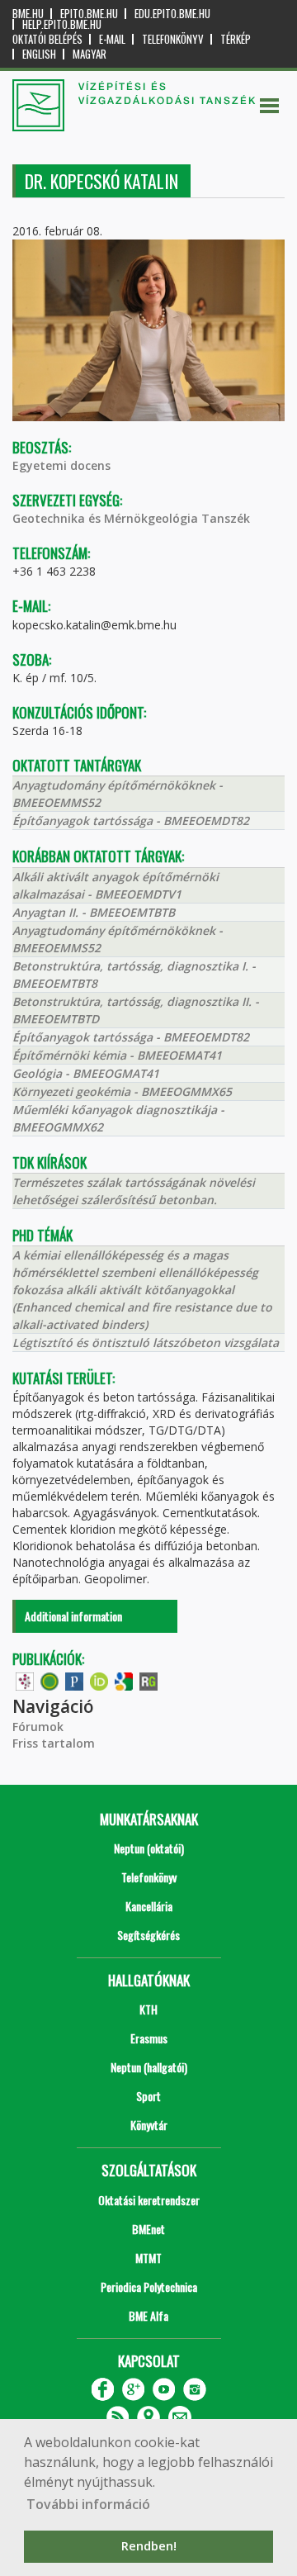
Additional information (73, 1616)
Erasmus (149, 2038)
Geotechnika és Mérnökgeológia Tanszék (131, 518)
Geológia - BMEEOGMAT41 (86, 1073)
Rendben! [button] (149, 2546)
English (39, 54)
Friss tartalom (54, 1743)
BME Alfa (148, 2315)
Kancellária (149, 1906)
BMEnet (148, 2229)
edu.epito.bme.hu (172, 14)
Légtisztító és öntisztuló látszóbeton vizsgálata (146, 1343)
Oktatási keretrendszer (149, 2200)
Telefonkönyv (173, 39)
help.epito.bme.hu (62, 24)
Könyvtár (149, 2125)
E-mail (112, 39)
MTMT (148, 2258)
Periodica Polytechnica (149, 2287)
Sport (148, 2096)
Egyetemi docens (61, 465)
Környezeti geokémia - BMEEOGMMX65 (122, 1091)
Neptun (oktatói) (149, 1848)
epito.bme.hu (89, 14)
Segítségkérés (148, 1935)
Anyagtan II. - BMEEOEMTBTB (94, 912)
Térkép (236, 39)
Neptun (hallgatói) (149, 2067)
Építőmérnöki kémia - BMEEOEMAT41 (117, 1055)
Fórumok (38, 1727)
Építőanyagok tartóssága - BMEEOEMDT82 (131, 821)
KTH (148, 2009)
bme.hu (28, 14)
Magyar (90, 54)
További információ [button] (88, 2504)
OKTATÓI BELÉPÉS (47, 39)
